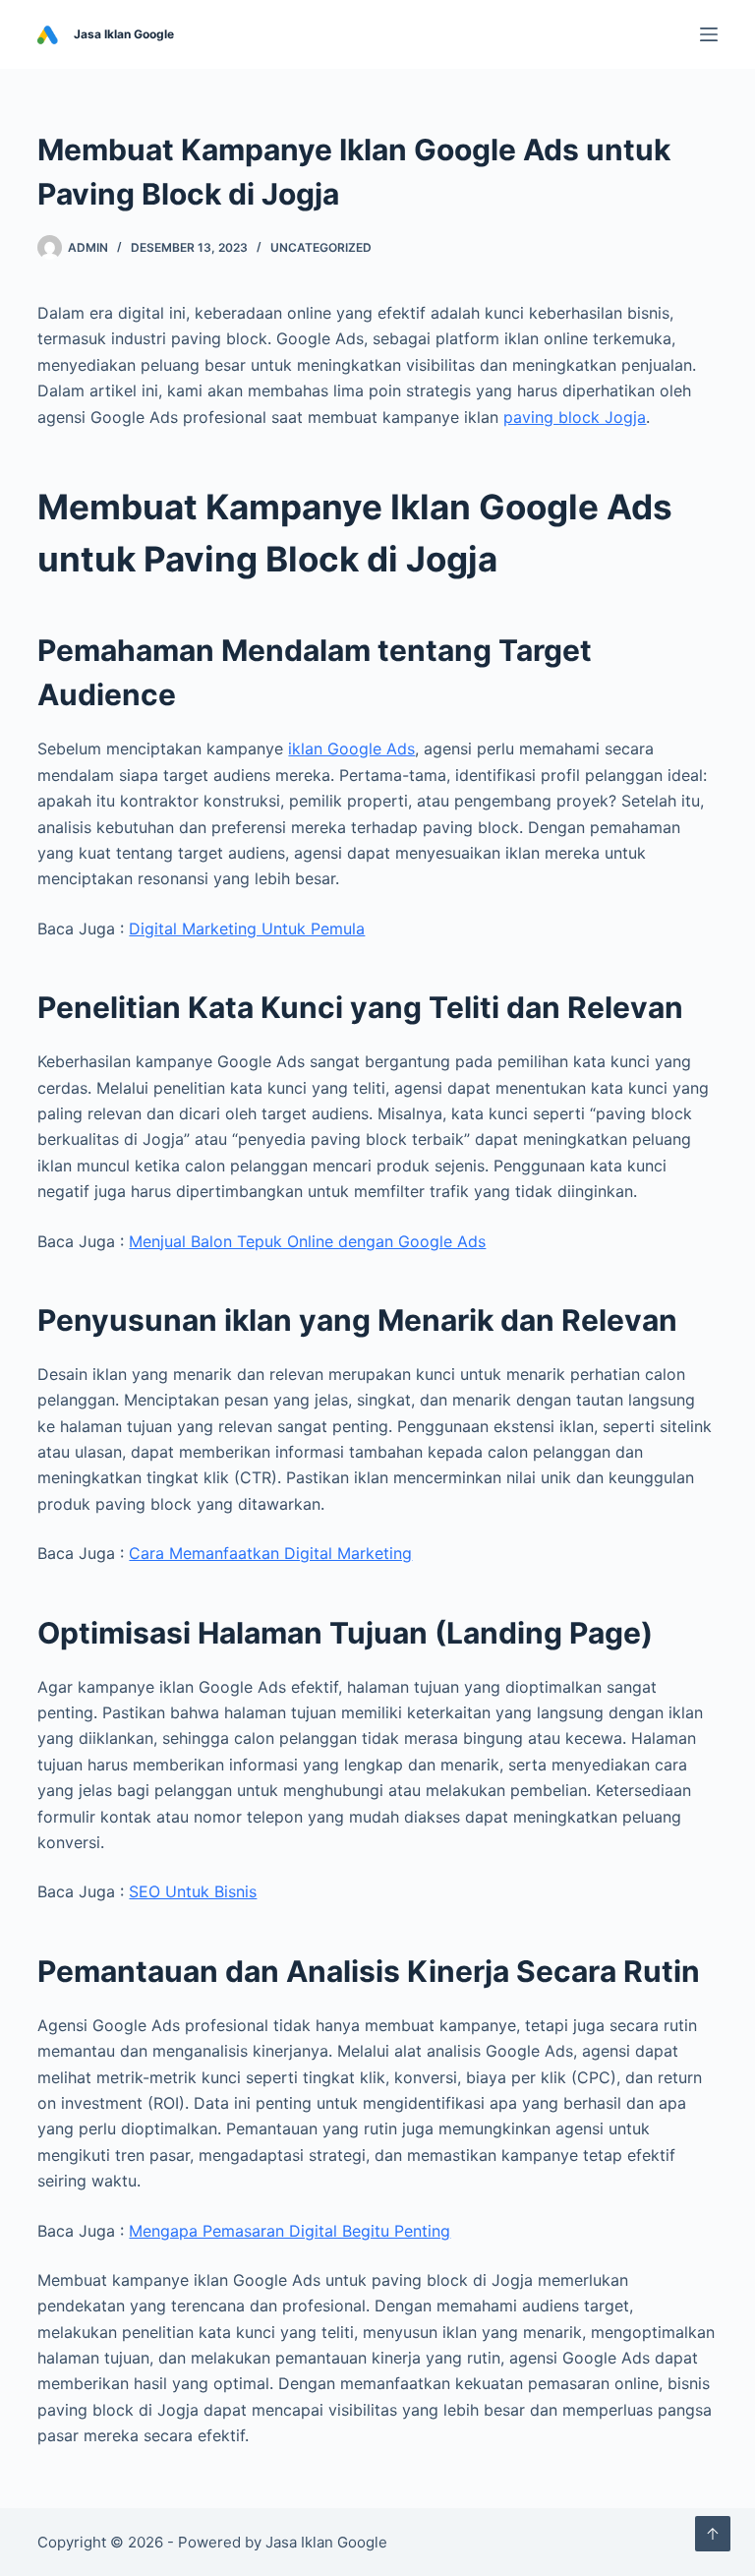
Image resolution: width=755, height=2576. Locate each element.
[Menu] (709, 34)
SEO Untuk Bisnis (193, 1891)
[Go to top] (713, 2534)
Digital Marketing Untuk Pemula (247, 929)
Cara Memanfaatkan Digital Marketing (270, 1553)
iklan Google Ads (351, 749)
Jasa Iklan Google (124, 34)
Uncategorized (321, 247)
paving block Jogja (575, 417)
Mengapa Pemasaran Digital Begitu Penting (290, 2231)
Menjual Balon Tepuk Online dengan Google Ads (307, 1241)
